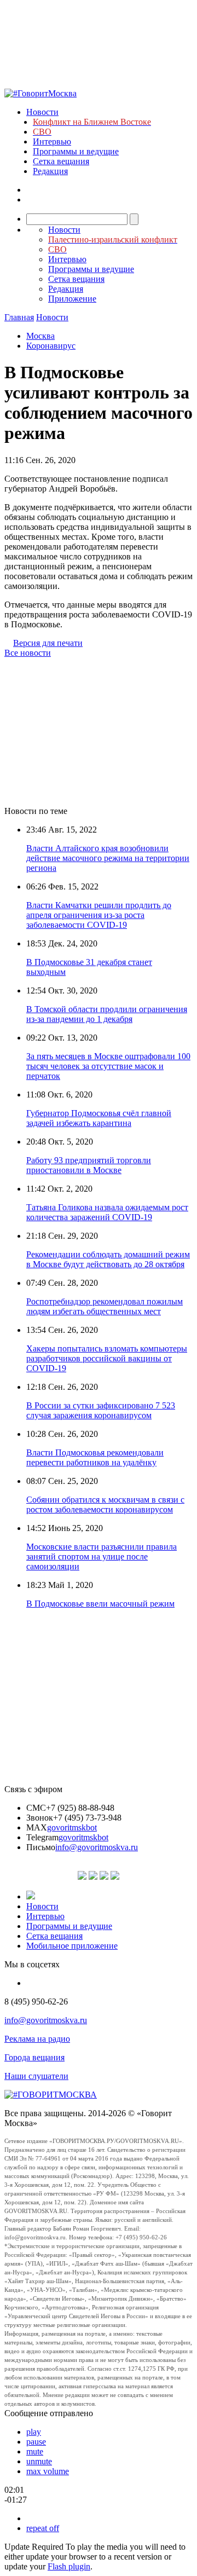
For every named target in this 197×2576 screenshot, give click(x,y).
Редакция (50, 171)
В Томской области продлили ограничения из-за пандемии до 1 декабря (107, 1014)
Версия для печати (48, 643)
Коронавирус (51, 346)
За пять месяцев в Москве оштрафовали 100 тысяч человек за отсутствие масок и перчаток (108, 1066)
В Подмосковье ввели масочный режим (100, 1604)
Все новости (28, 653)
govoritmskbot (72, 1827)
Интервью (52, 141)
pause (36, 2442)
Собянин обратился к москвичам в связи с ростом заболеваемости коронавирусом (105, 1504)
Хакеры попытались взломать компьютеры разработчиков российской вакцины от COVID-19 (107, 1358)
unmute (39, 2461)
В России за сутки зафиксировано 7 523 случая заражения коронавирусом (101, 1410)
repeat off (43, 2528)
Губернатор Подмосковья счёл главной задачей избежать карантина (99, 1118)
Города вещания (34, 2057)
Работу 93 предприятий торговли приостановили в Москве (89, 1165)
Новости (42, 112)
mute (35, 2451)
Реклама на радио (37, 2039)
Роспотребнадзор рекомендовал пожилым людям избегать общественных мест (105, 1306)
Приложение (72, 299)
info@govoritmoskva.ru (97, 1847)
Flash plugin (69, 2566)
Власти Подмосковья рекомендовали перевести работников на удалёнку (95, 1457)
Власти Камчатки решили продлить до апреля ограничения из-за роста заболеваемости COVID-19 (99, 915)
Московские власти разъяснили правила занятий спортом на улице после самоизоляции (102, 1556)
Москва (40, 336)
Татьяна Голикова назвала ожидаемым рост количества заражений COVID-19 (107, 1212)
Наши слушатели (36, 2076)
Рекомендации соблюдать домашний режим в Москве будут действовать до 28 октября (108, 1259)
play (34, 2432)
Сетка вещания (61, 161)
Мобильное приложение (72, 1946)
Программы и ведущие (76, 151)
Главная (19, 317)
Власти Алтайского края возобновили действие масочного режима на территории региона (108, 858)
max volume (48, 2471)
